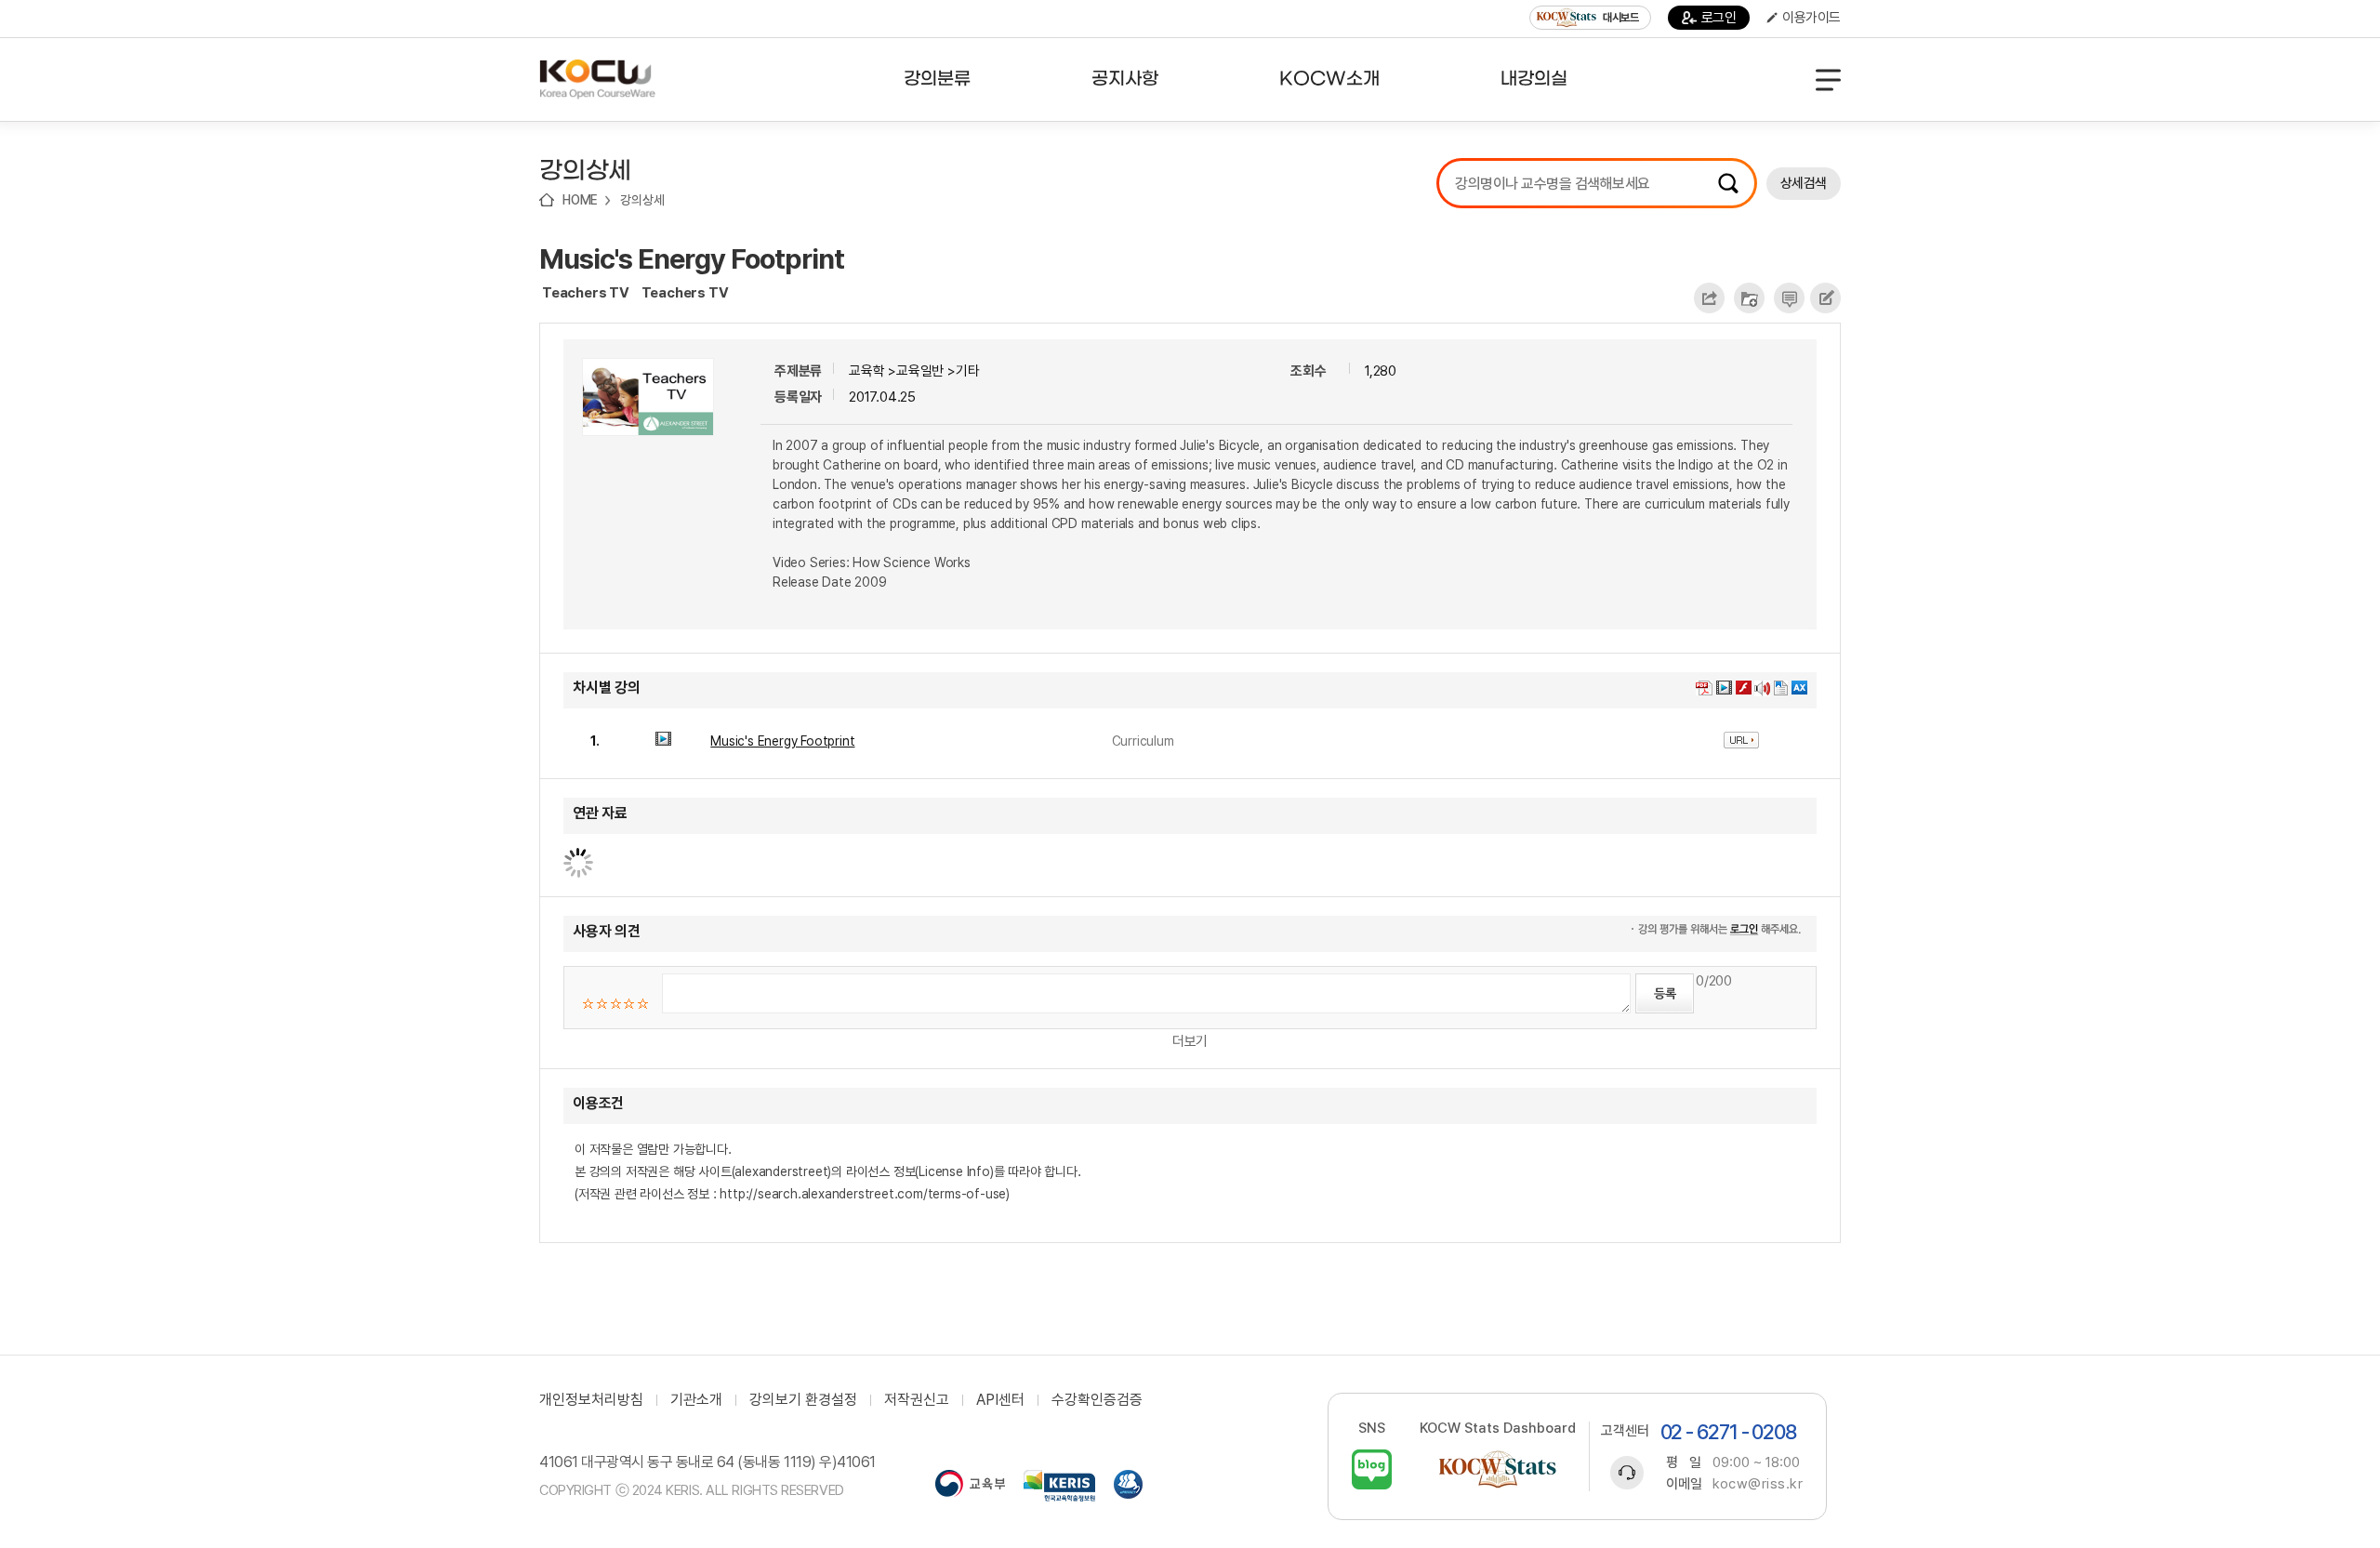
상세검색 (1804, 183)
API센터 (1000, 1400)
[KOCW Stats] (1498, 1469)
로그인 (1719, 18)
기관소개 (696, 1400)
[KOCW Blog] (1372, 1469)
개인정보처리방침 (591, 1400)
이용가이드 (1811, 18)
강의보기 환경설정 (803, 1400)
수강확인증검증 (1097, 1400)
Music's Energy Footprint (692, 258)
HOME (580, 200)
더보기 (1190, 1041)
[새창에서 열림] (970, 1486)
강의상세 (642, 200)
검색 (1728, 183)
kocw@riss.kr (1758, 1484)
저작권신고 (917, 1400)
